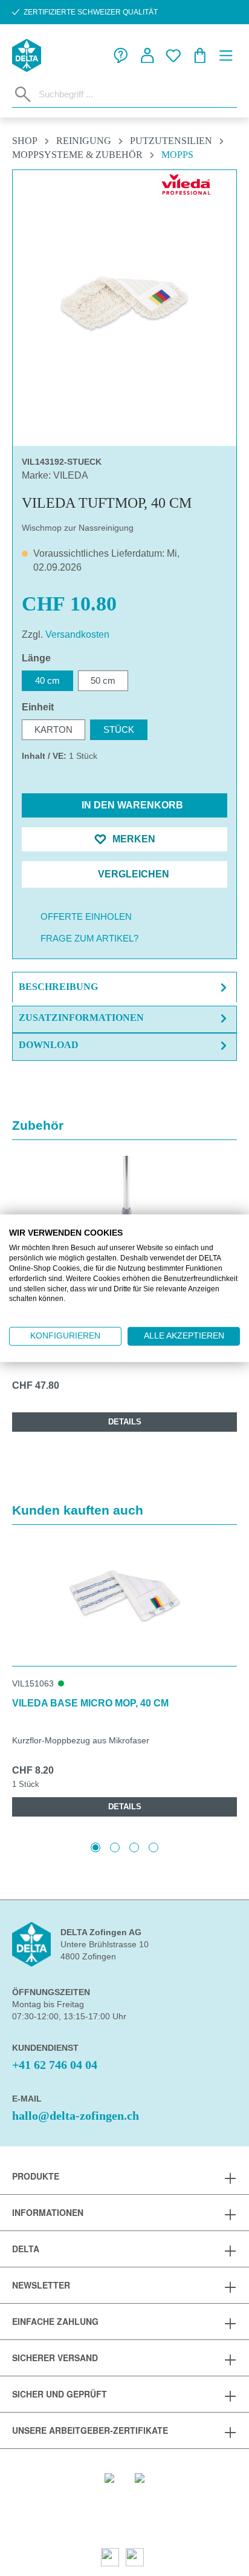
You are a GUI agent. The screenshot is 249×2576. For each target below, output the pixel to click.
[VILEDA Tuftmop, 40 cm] (124, 303)
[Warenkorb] (200, 56)
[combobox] (135, 94)
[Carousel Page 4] (154, 1847)
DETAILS (125, 1422)
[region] (124, 303)
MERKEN (133, 839)
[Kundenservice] (121, 56)
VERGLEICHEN (132, 874)
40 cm (47, 680)
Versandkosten (77, 634)
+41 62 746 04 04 (55, 2065)
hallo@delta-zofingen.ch (76, 2116)
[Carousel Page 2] (115, 1847)
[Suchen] (23, 94)
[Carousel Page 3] (134, 1847)
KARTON (53, 729)
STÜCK (119, 729)
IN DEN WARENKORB (131, 805)
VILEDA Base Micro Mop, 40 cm (90, 1703)
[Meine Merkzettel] (173, 56)
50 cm (103, 680)
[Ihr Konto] (147, 56)
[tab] (124, 987)
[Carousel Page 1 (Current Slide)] (95, 1847)
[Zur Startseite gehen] (27, 55)
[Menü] (226, 56)
